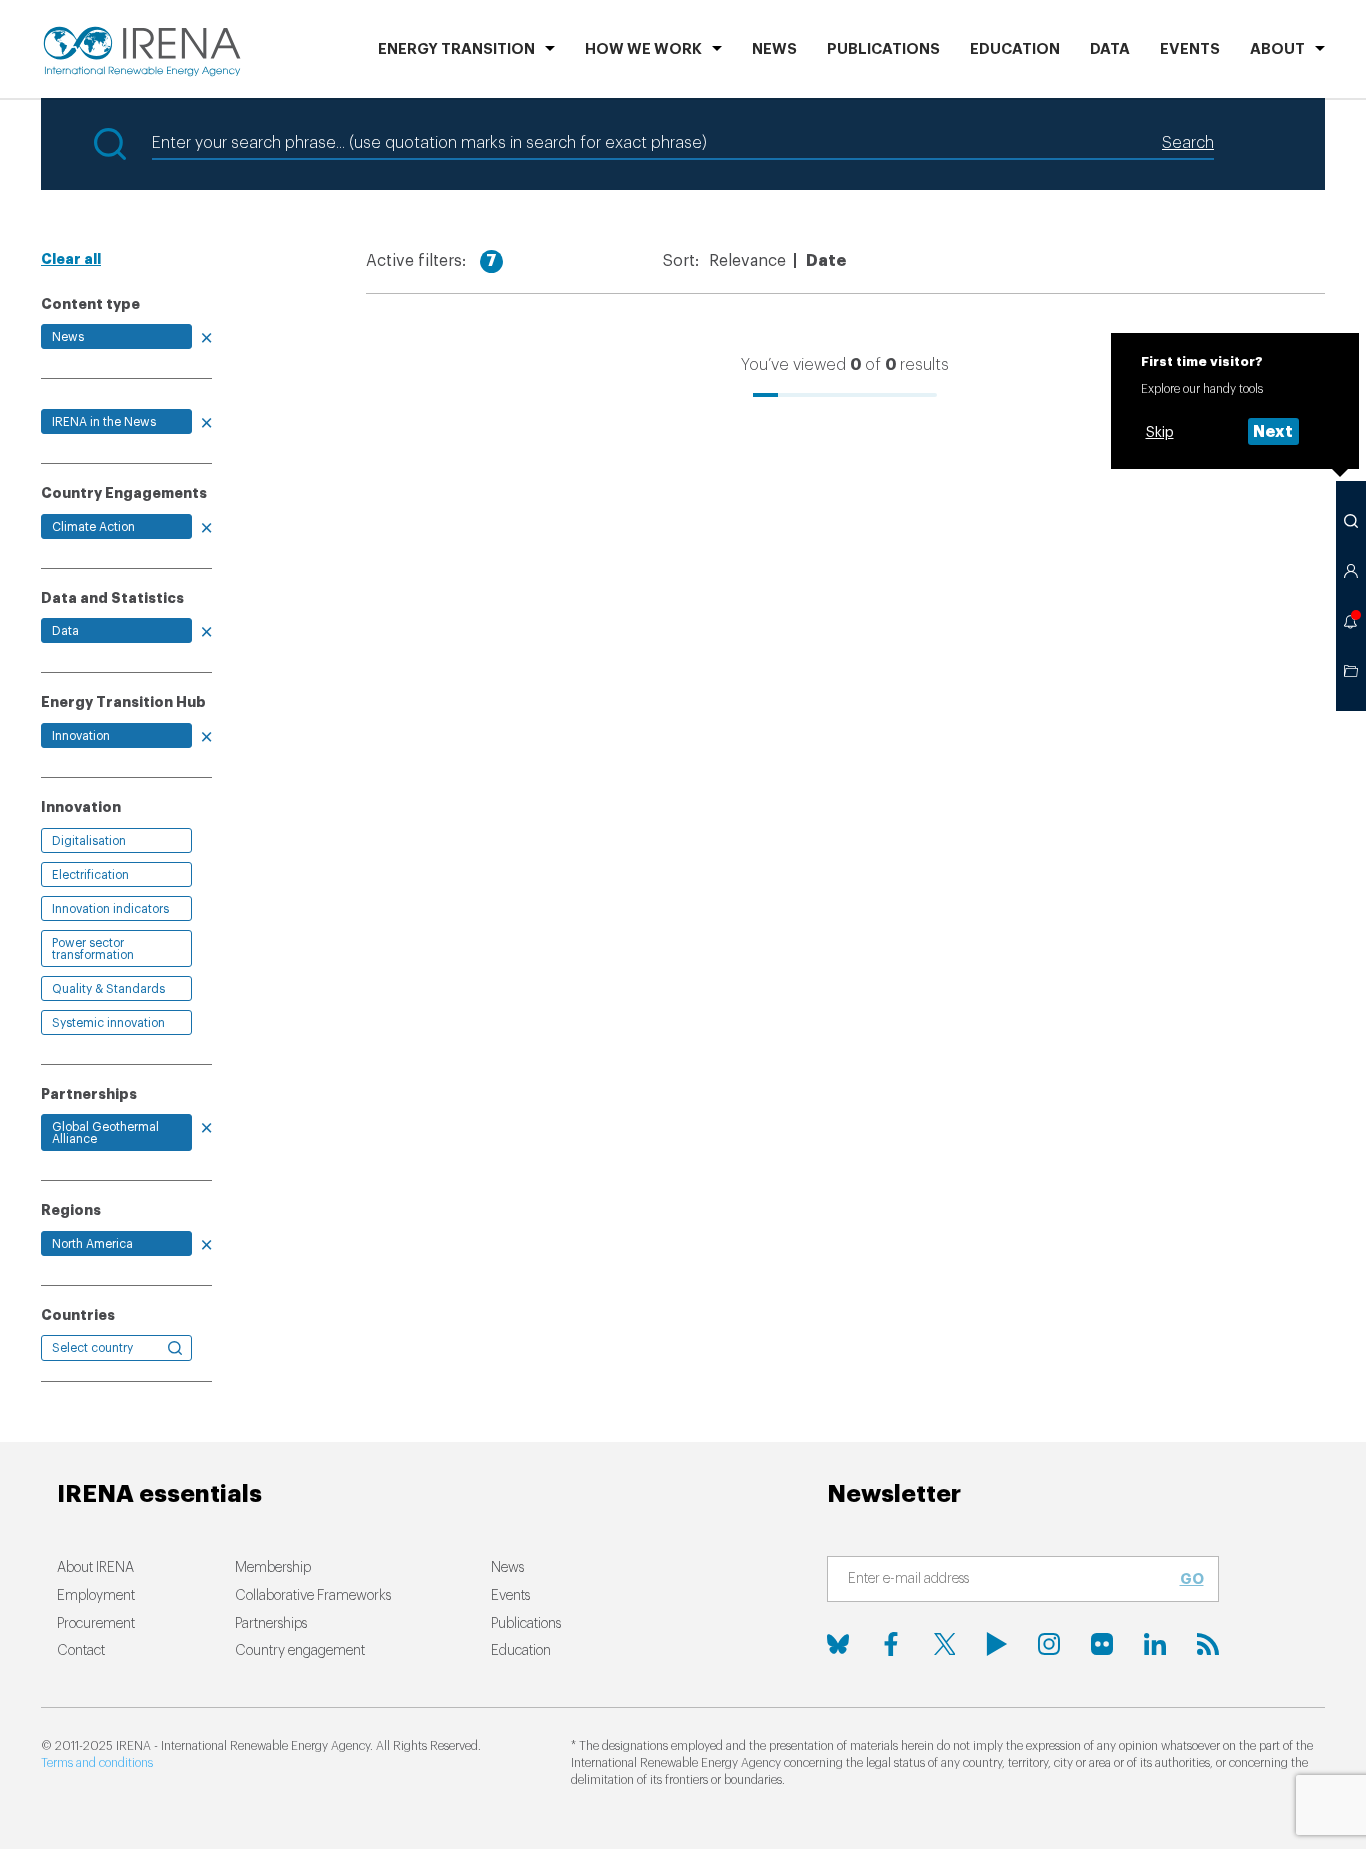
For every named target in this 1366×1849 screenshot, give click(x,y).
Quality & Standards (108, 989)
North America (92, 1244)
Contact (81, 1651)
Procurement (96, 1624)
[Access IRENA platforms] (1351, 571)
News (774, 49)
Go (1192, 1579)
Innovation (81, 736)
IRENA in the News (104, 422)
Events (1190, 49)
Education (1015, 49)
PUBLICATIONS (883, 49)
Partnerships (271, 1624)
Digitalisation (89, 841)
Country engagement (300, 1651)
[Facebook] (891, 1644)
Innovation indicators (110, 909)
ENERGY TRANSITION (456, 49)
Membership (273, 1568)
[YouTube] (997, 1644)
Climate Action (93, 527)
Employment (96, 1596)
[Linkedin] (1155, 1644)
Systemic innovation (108, 1023)
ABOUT (1277, 49)
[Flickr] (1102, 1644)
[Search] (1351, 521)
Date (826, 261)
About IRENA (95, 1568)
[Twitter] (944, 1644)
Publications (526, 1624)
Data (1110, 49)
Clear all (71, 259)
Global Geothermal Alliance (105, 1133)
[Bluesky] (838, 1644)
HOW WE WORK (643, 49)
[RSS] (1208, 1644)
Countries (78, 1315)
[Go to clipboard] (1351, 671)
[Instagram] (1049, 1644)
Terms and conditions (97, 1763)
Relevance (747, 261)
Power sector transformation (93, 949)
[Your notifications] (1351, 621)
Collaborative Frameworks (313, 1596)
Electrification (90, 875)
